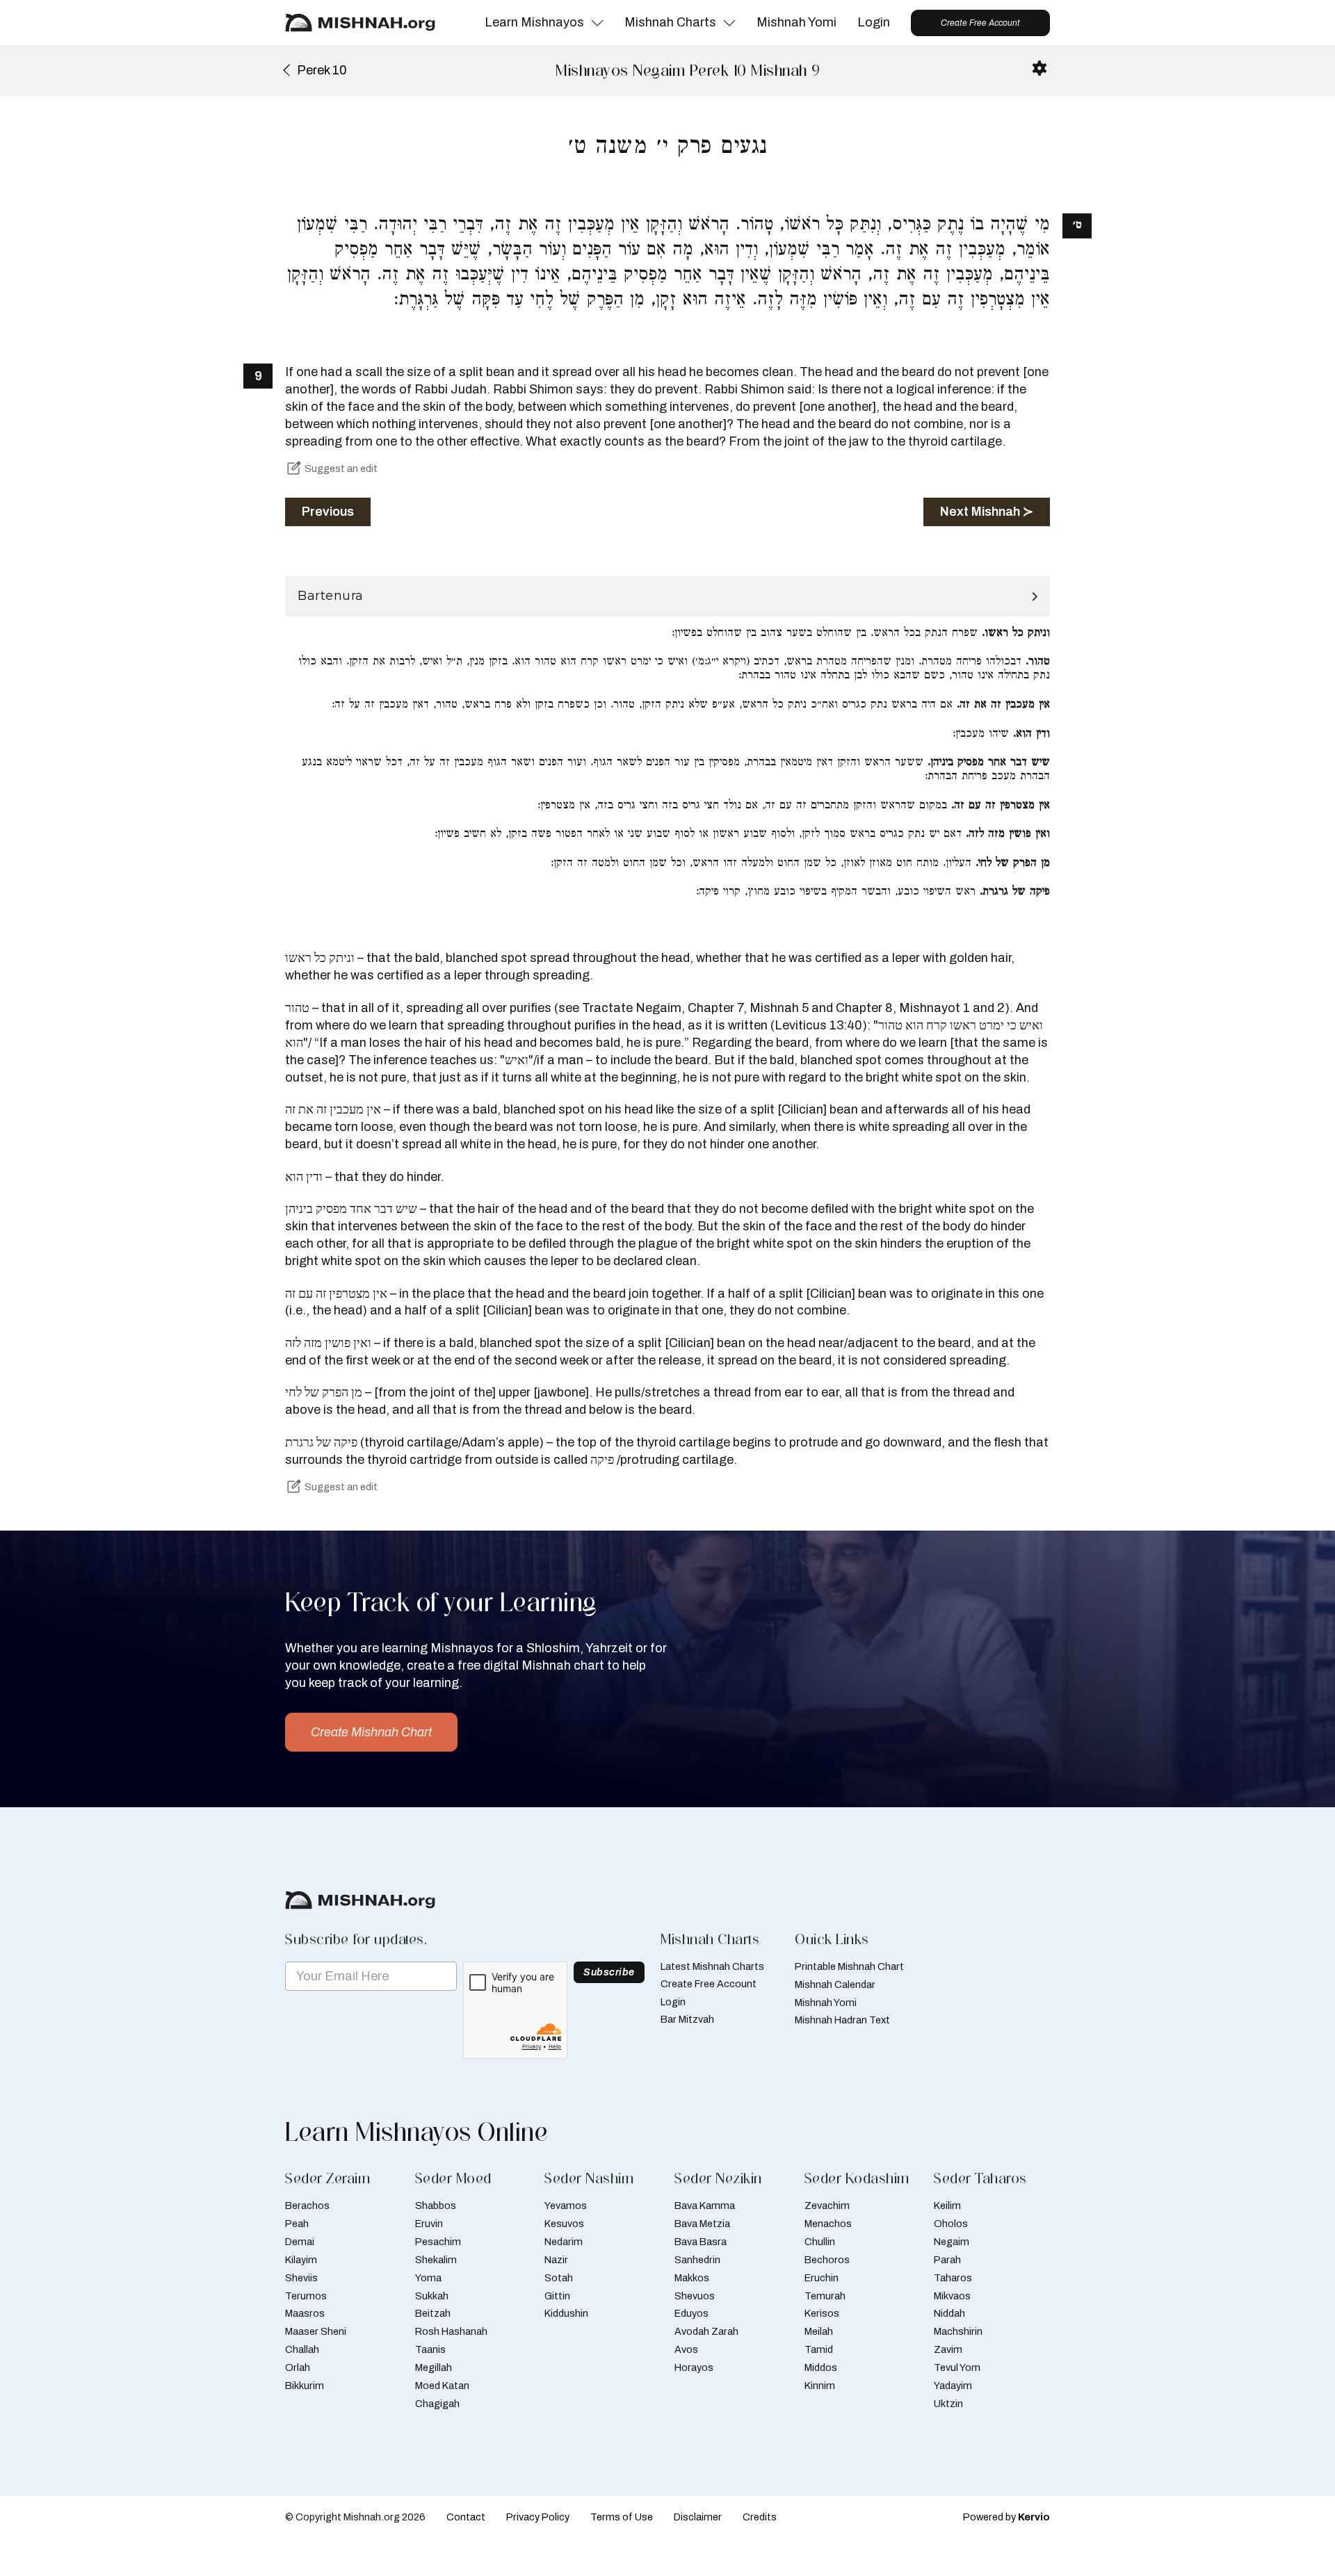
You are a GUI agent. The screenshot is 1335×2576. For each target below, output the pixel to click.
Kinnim (820, 2386)
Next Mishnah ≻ (987, 512)
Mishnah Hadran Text (842, 2020)
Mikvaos (952, 2296)
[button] (667, 596)
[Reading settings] (1039, 68)
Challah (302, 2349)
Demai (300, 2242)
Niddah (949, 2313)
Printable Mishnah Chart (849, 1966)
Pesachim (438, 2242)
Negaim (952, 2242)
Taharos (953, 2278)
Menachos (828, 2224)
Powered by (1006, 2517)
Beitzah (433, 2313)
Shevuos (695, 2296)
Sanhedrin (697, 2260)
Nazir (556, 2260)
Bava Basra (701, 2242)
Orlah (298, 2367)
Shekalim (436, 2260)
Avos (686, 2349)
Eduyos (691, 2313)
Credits (760, 2517)
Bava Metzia (702, 2224)
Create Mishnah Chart (371, 1732)
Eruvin (429, 2224)
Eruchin (822, 2278)
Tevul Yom (957, 2367)
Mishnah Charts (670, 22)
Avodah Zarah (706, 2331)
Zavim (948, 2349)
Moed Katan (442, 2386)
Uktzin (948, 2404)
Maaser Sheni (316, 2331)
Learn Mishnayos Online (416, 2132)
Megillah (434, 2367)
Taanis (430, 2349)
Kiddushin (566, 2313)
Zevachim (827, 2206)
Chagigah (437, 2404)
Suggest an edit (341, 468)
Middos (821, 2367)
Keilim (947, 2206)
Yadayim (953, 2386)
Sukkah (432, 2296)
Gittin (557, 2296)
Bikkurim (305, 2386)
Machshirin (958, 2331)
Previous (328, 512)
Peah (297, 2224)
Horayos (694, 2367)
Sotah (559, 2278)
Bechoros (827, 2260)
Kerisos (822, 2313)
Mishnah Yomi (796, 22)
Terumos (306, 2296)
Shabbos (436, 2206)
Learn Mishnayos (534, 22)
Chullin (820, 2242)
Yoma (428, 2278)
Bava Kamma (705, 2206)
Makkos (692, 2278)
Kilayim (301, 2260)
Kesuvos (564, 2224)
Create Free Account (980, 23)
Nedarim (564, 2242)
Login (874, 22)
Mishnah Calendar (835, 1984)
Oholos (951, 2224)
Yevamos (566, 2206)
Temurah (825, 2296)
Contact (466, 2517)
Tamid (819, 2349)
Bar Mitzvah (687, 2019)
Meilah (819, 2331)
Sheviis (301, 2278)
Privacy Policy (538, 2517)
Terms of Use (622, 2517)
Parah (947, 2260)
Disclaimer (698, 2517)
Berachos (307, 2206)
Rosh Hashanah (451, 2331)
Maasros (305, 2313)
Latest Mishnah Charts (712, 1966)
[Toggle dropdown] (597, 23)
